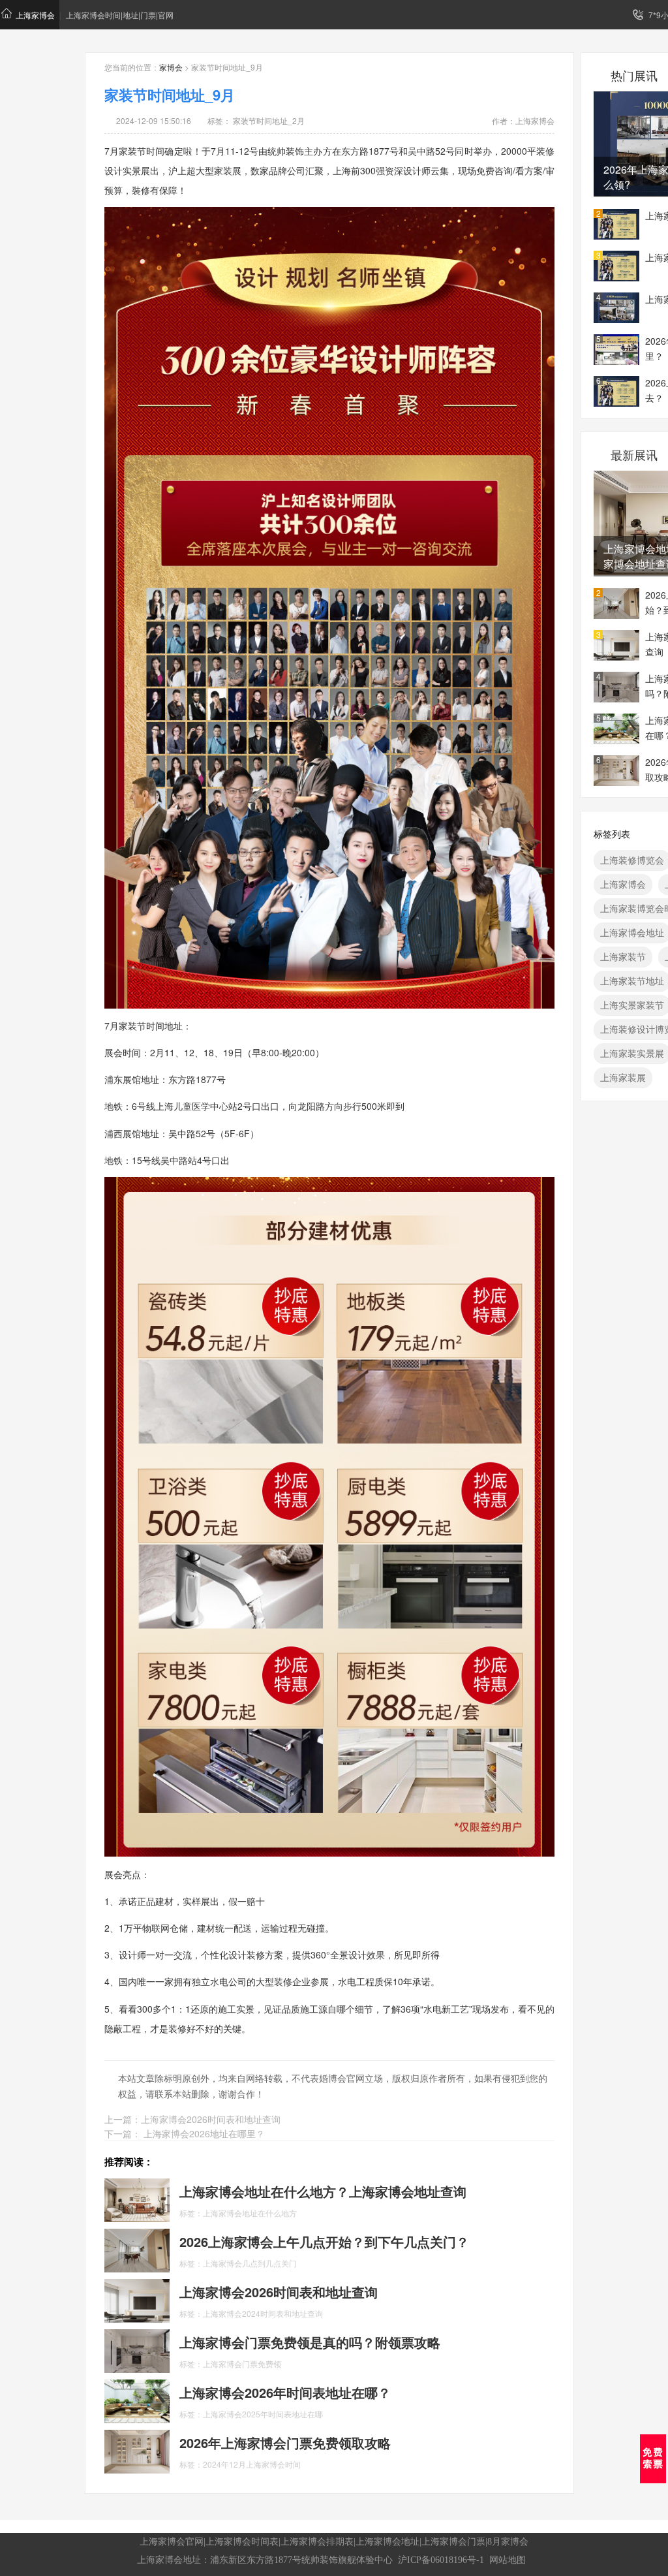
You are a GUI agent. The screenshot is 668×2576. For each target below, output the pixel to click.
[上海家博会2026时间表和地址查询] (137, 2299)
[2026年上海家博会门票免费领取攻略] (137, 2450)
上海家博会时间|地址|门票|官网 (120, 15)
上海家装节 (623, 956)
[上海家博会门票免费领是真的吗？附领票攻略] (137, 2349)
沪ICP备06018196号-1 (441, 2560)
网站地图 (508, 2560)
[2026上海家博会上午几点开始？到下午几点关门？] (137, 2249)
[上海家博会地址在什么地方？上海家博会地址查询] (137, 2199)
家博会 (171, 67)
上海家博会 (35, 15)
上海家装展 (623, 1077)
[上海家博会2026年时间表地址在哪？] (137, 2400)
